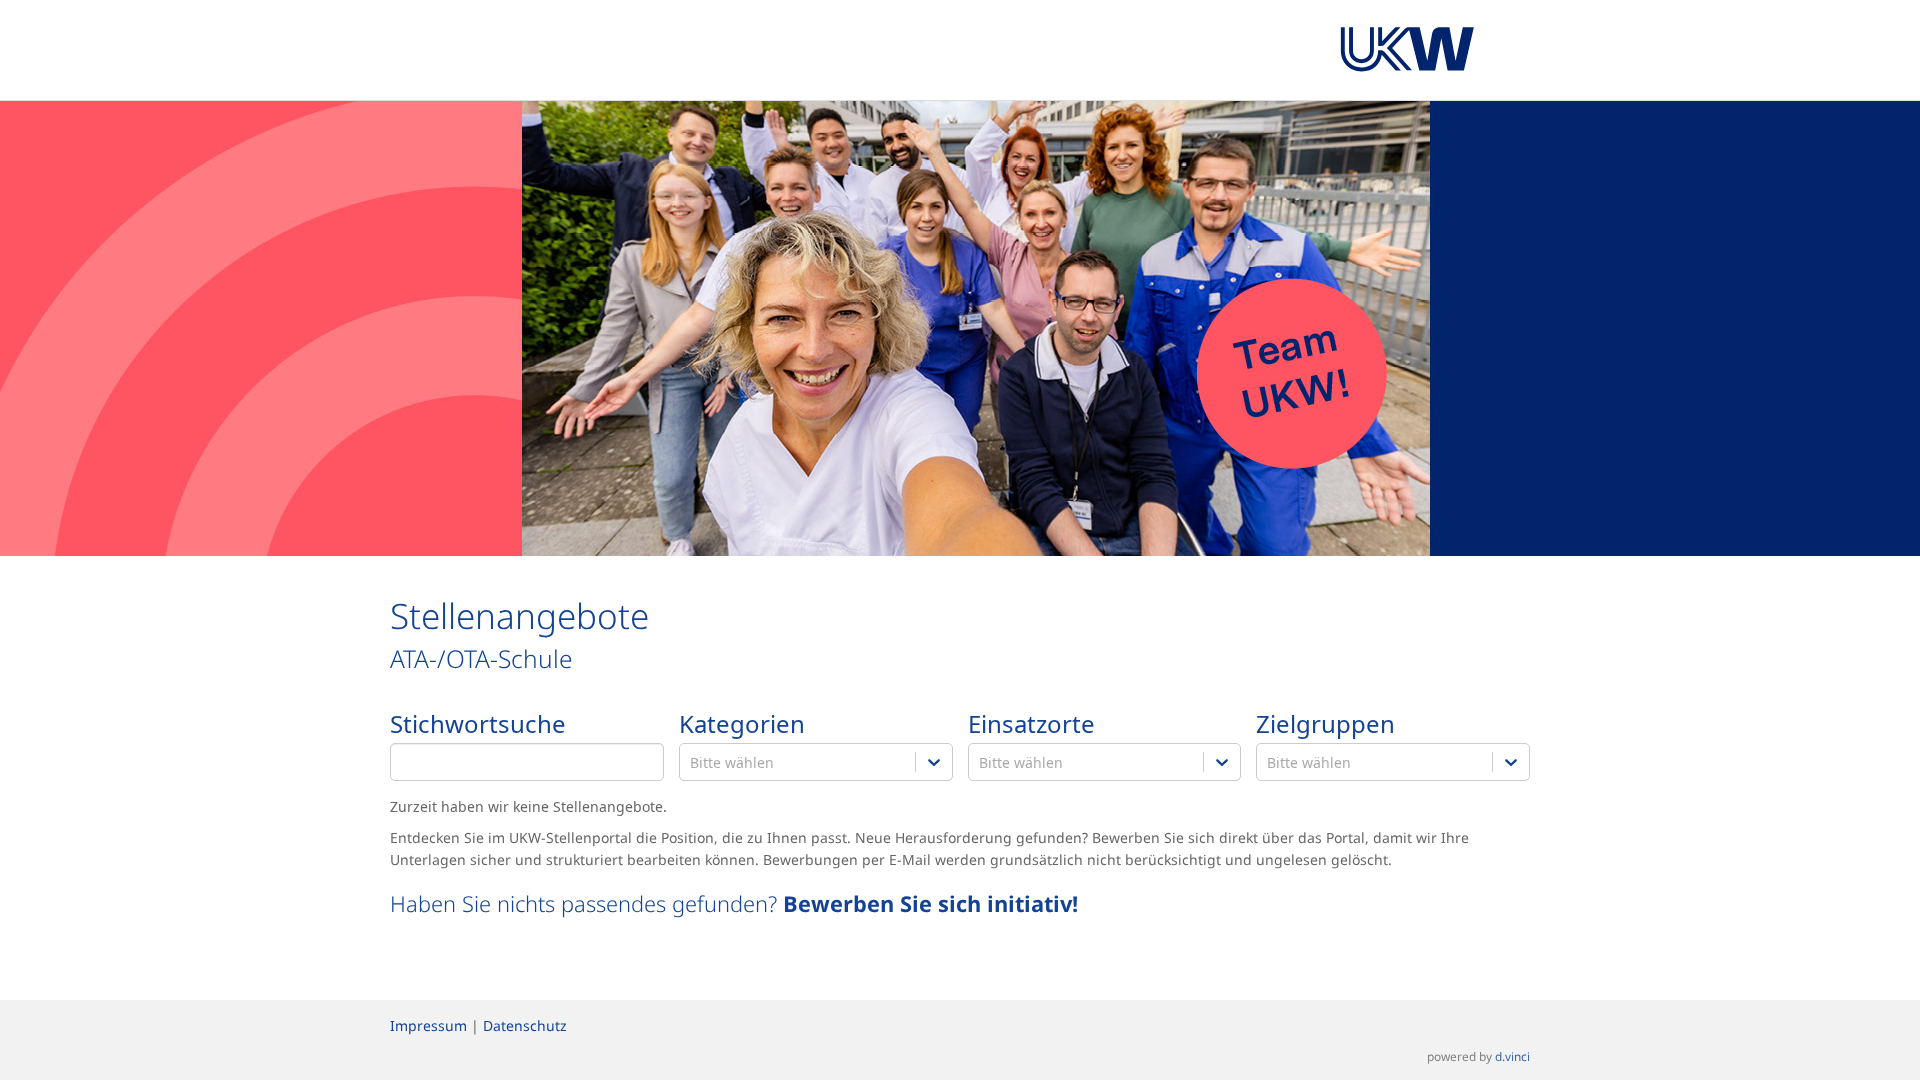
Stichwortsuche (478, 724)
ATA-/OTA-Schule (481, 658)
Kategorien (742, 724)
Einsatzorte (1031, 724)
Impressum (428, 1025)
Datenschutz (525, 1025)
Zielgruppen (1325, 724)
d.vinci (1512, 1056)
